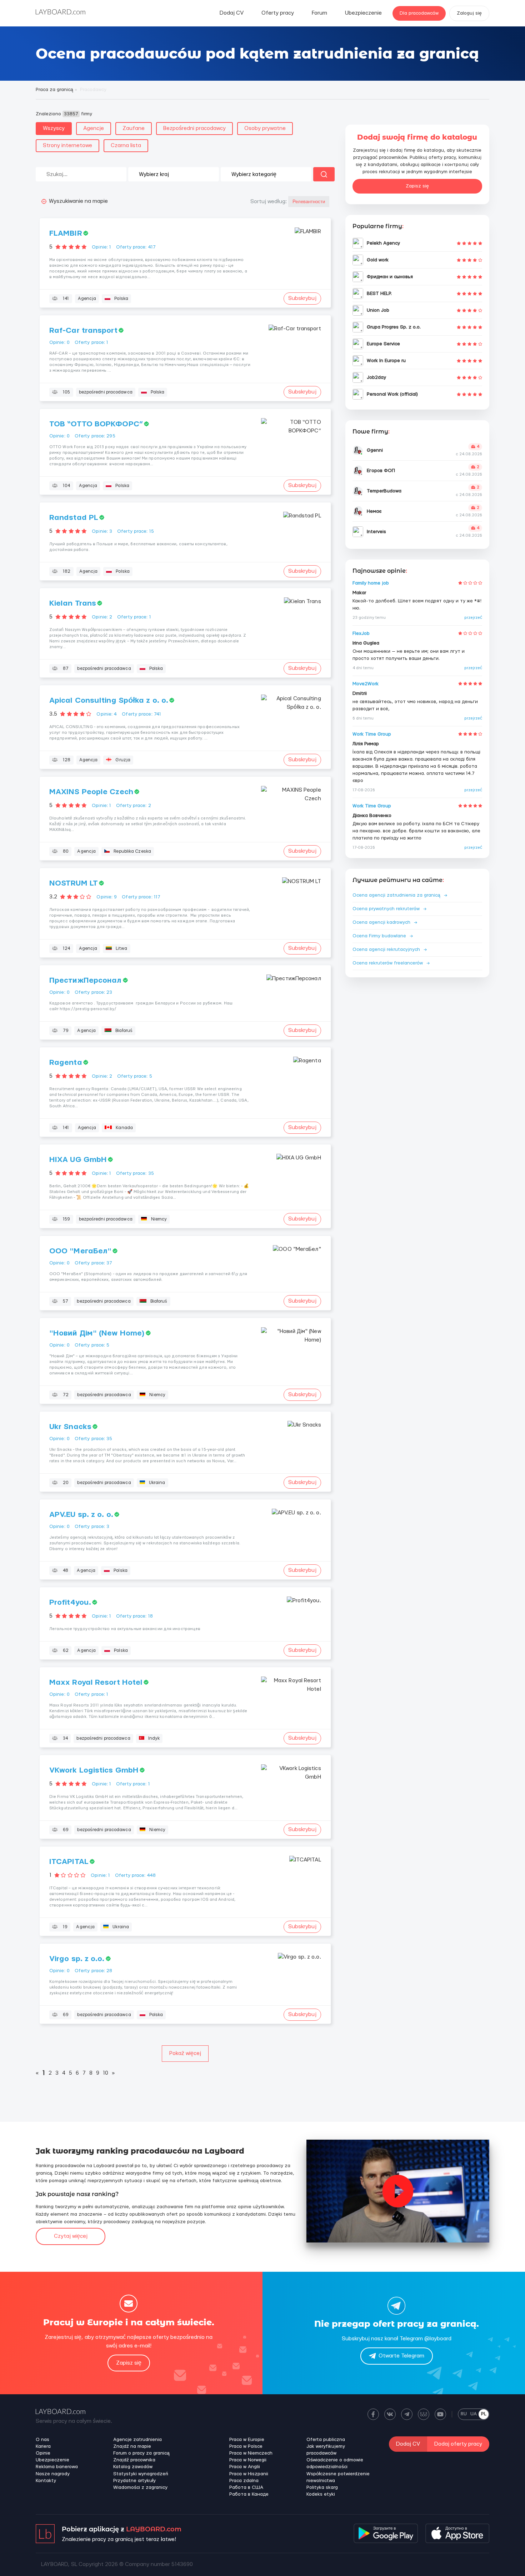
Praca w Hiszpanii (249, 2474)
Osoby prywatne (265, 128)
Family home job (371, 583)
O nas (42, 2440)
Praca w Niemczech (251, 2453)
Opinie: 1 (101, 247)
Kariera (43, 2446)
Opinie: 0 (59, 342)
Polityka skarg (322, 2487)
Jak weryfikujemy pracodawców (326, 2450)
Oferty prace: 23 (94, 992)
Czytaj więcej (71, 2236)
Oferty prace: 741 (141, 714)
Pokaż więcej (185, 2053)
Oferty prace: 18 (134, 1616)
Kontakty (46, 2481)
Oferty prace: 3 (92, 1527)
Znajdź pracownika (134, 2460)
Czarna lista (126, 146)
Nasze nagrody (53, 2474)
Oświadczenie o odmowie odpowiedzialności (335, 2463)
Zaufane (134, 128)
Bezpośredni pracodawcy (194, 128)
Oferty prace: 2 (134, 806)
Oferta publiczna (326, 2440)
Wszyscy (54, 128)
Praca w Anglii (245, 2467)
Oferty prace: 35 (135, 1173)
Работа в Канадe (249, 2494)
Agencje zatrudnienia (137, 2440)
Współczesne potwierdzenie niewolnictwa (338, 2477)
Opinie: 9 (107, 897)
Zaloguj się (469, 13)
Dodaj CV (232, 13)
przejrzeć (473, 618)
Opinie (43, 2453)
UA (474, 2414)
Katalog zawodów (133, 2467)
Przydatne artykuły (134, 2481)
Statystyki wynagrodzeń (141, 2474)
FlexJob (361, 633)
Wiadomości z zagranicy (140, 2487)
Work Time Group (372, 734)
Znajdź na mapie (132, 2446)
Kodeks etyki (321, 2494)
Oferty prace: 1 (92, 342)
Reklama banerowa (57, 2467)
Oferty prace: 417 (136, 247)
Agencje (94, 128)
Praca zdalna (244, 2481)
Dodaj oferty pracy (458, 2444)
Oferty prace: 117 (141, 897)
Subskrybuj (302, 298)
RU (464, 2414)
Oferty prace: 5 (135, 1076)
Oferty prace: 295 (95, 436)
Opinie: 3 (102, 531)
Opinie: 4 (107, 714)
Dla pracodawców (419, 13)
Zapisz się (417, 186)
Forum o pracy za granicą (141, 2453)
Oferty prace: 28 (94, 1971)
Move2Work (366, 684)
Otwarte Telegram (401, 2356)
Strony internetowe (67, 146)
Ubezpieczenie (363, 13)
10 (106, 2073)
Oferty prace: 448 (135, 1875)
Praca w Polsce (246, 2446)
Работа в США (246, 2487)
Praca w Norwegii (248, 2460)
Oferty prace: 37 (94, 1263)
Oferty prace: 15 (136, 531)
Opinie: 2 (102, 617)
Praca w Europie (247, 2440)
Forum (319, 13)
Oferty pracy (278, 13)
